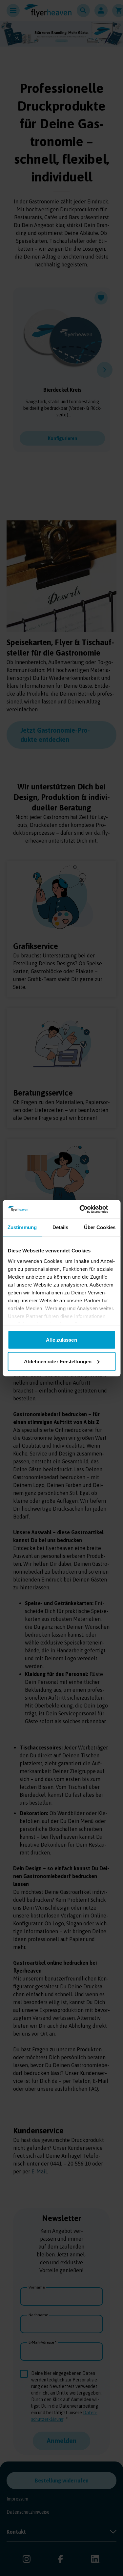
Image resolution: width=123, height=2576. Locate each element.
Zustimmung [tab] (22, 1227)
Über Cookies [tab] (100, 1227)
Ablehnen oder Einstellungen (58, 1361)
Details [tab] (61, 1227)
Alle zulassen (61, 1340)
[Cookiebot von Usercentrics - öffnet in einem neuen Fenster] (88, 1209)
